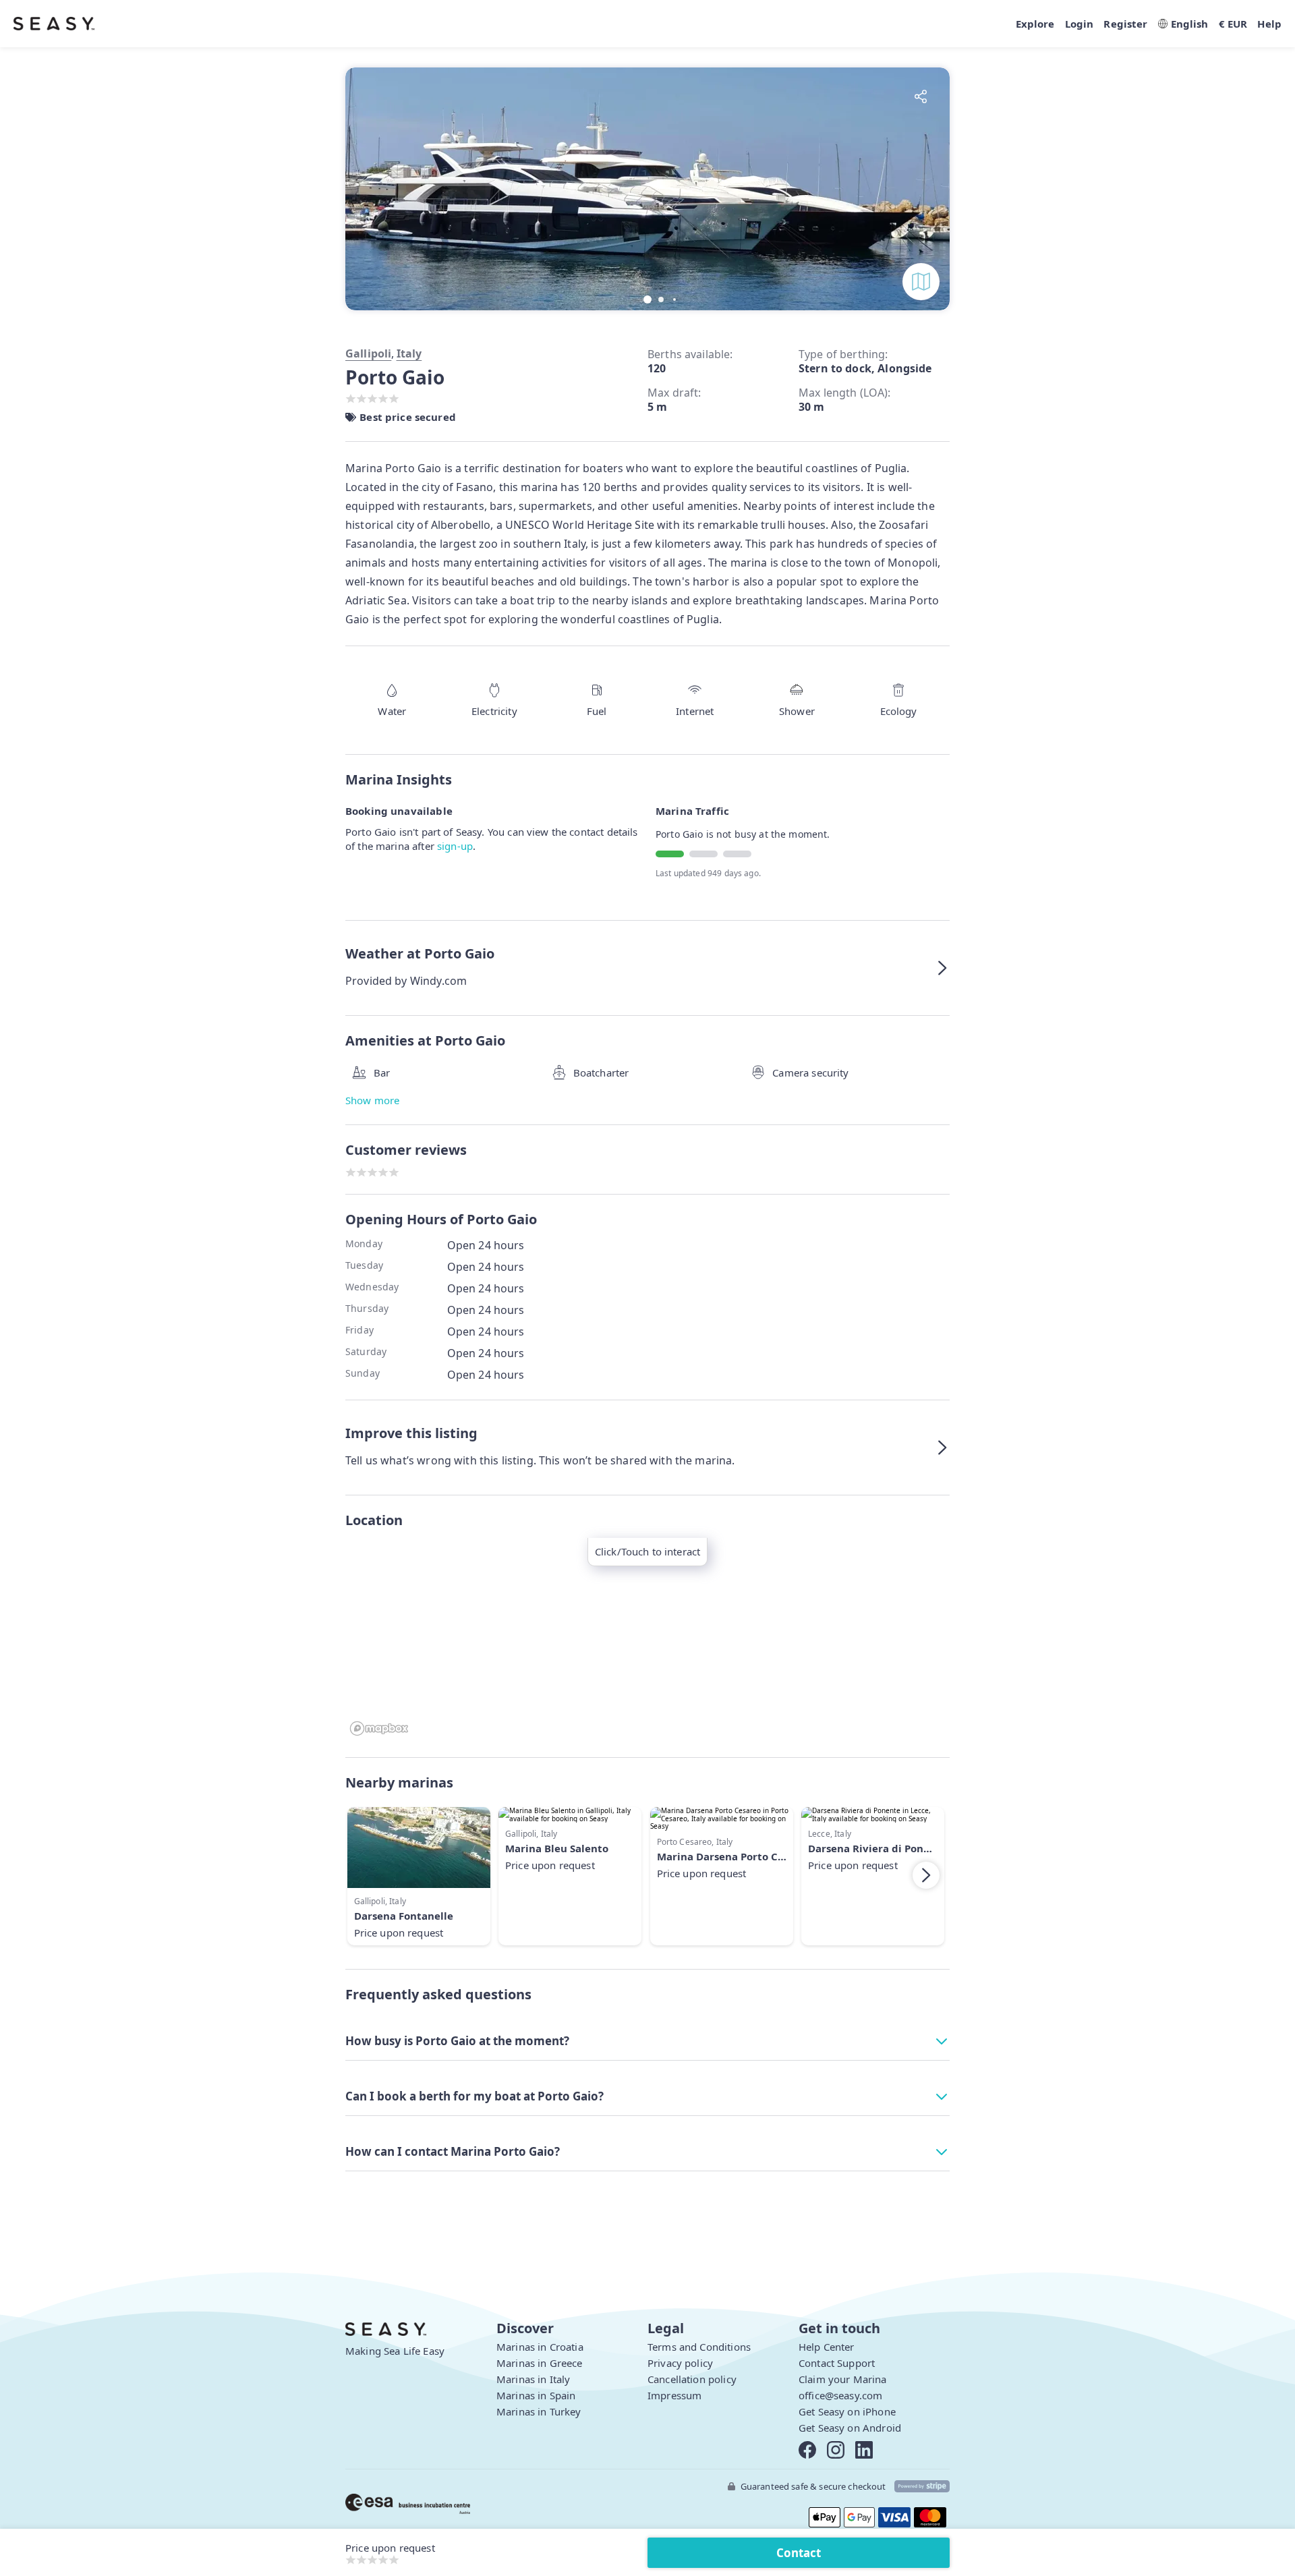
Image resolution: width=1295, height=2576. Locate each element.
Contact (799, 2553)
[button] (926, 188)
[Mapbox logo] (379, 1728)
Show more (372, 1100)
